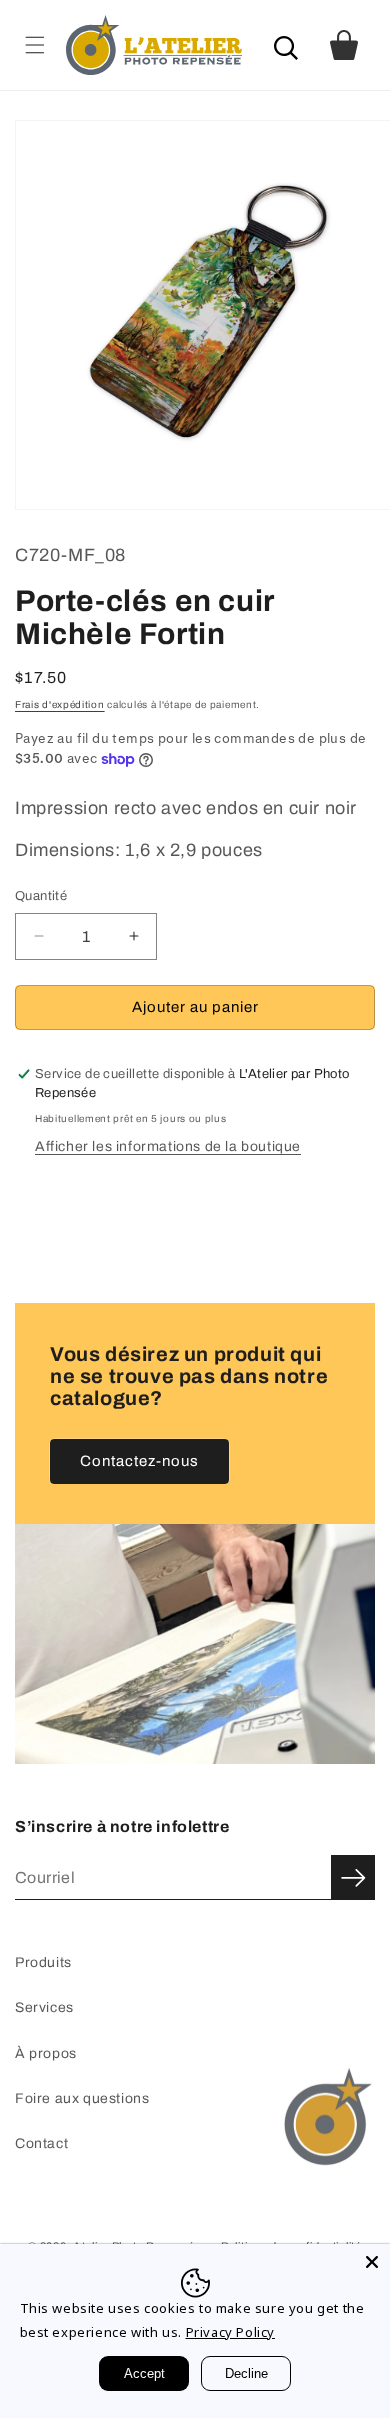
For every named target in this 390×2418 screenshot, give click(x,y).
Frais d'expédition (60, 704)
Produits (43, 1962)
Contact (41, 2143)
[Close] (372, 2262)
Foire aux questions (82, 2098)
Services (44, 2007)
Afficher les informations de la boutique (168, 1146)
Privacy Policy (230, 2332)
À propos (46, 2053)
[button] (34, 44)
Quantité (41, 896)
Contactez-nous (139, 1461)
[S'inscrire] (353, 1877)
